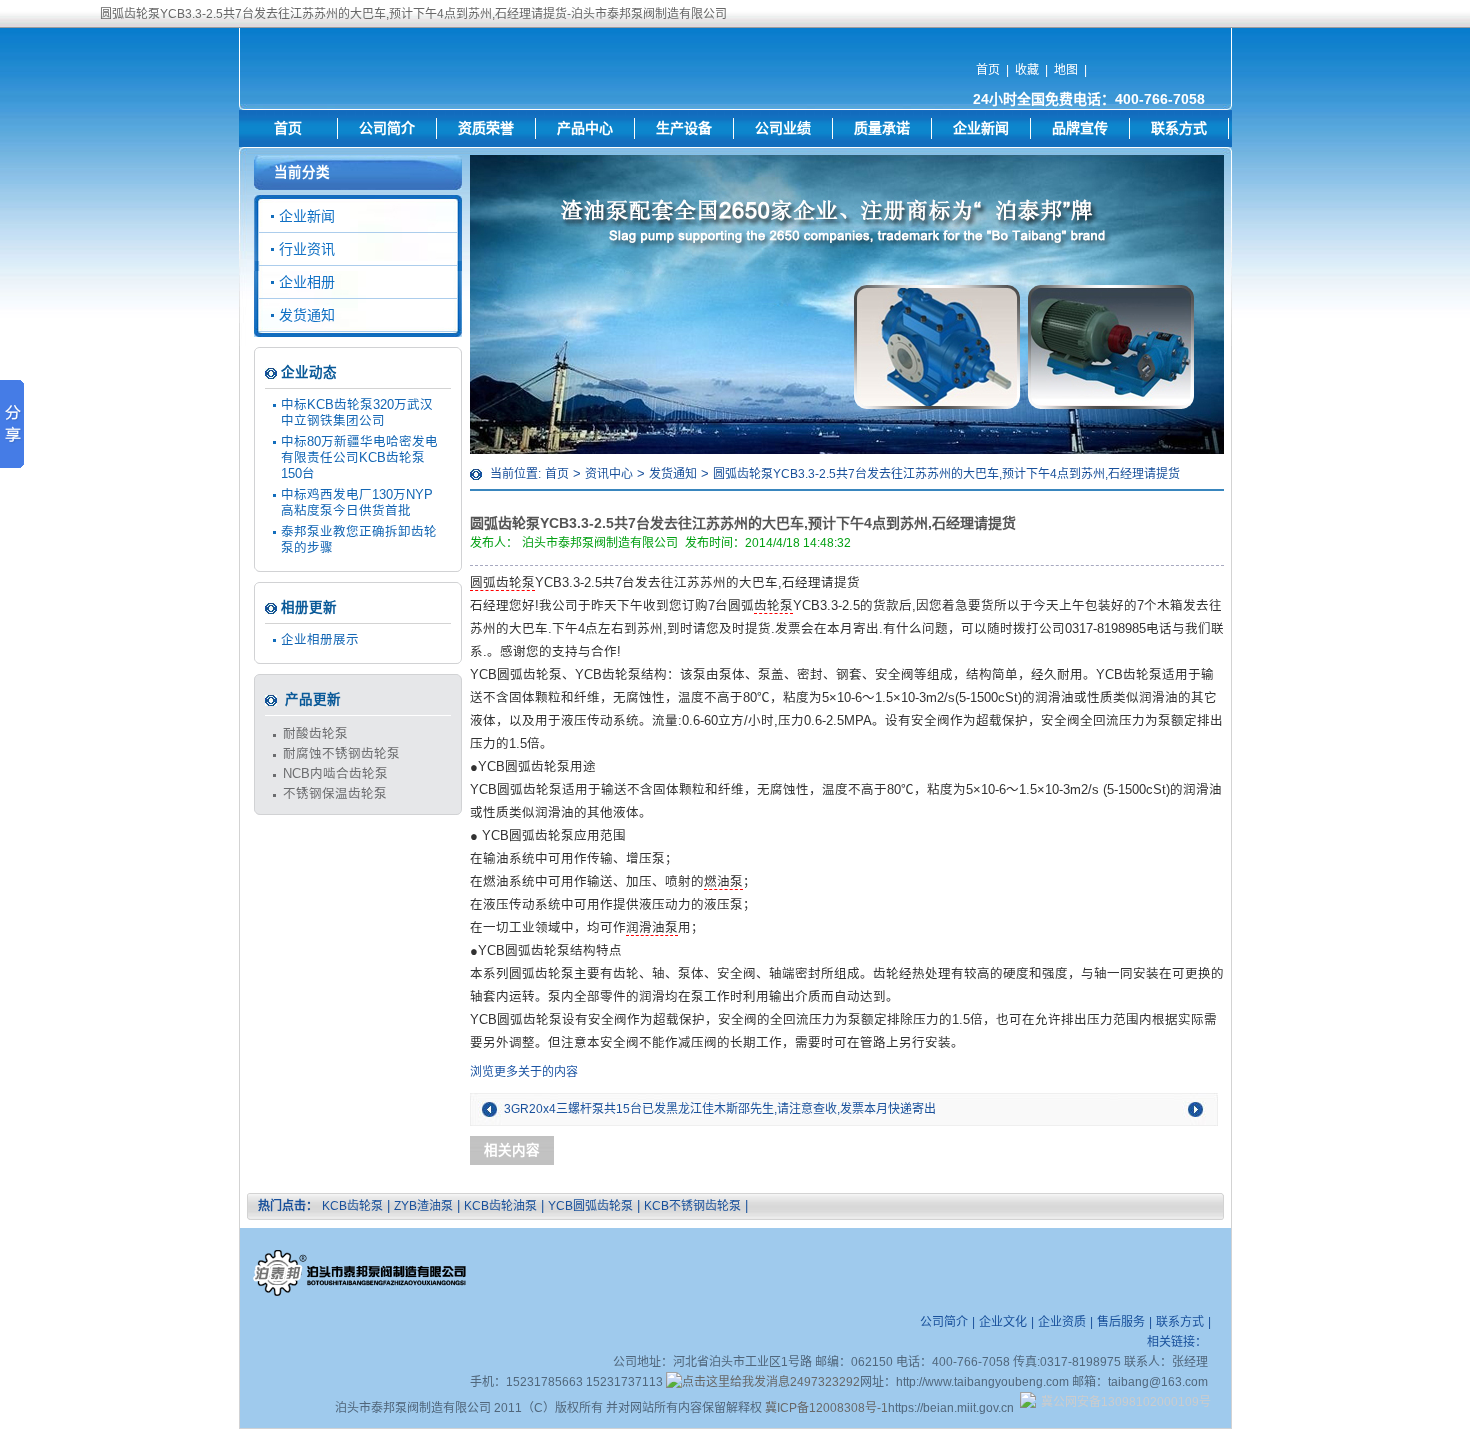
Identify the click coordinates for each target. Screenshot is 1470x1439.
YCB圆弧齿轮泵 (590, 1206)
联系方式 (1179, 128)
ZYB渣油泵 (423, 1206)
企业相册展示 (320, 640)
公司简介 (387, 128)
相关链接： (1177, 1342)
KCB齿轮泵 (352, 1206)
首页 (988, 70)
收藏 (1027, 70)
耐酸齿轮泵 (315, 734)
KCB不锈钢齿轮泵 (692, 1206)
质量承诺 (882, 128)
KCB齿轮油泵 (500, 1206)
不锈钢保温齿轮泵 (335, 794)
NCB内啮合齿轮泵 (335, 774)
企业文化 (1003, 1322)
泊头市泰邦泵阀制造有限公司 (600, 543)
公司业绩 (783, 128)
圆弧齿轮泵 (502, 583)
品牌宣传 (1080, 128)
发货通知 (673, 474)
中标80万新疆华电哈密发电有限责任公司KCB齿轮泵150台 (359, 458)
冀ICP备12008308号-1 (826, 1408)
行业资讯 (307, 249)
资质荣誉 (486, 128)
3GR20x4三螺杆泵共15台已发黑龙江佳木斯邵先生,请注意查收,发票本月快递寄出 (720, 1109)
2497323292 (825, 1382)
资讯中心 (609, 474)
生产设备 (684, 128)
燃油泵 (723, 882)
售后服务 (1121, 1322)
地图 (1066, 70)
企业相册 (307, 282)
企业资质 (1062, 1322)
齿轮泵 (773, 606)
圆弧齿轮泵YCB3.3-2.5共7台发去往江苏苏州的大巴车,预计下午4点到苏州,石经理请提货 (946, 474)
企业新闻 (981, 128)
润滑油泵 (652, 928)
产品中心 (585, 128)
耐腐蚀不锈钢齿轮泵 (341, 754)
